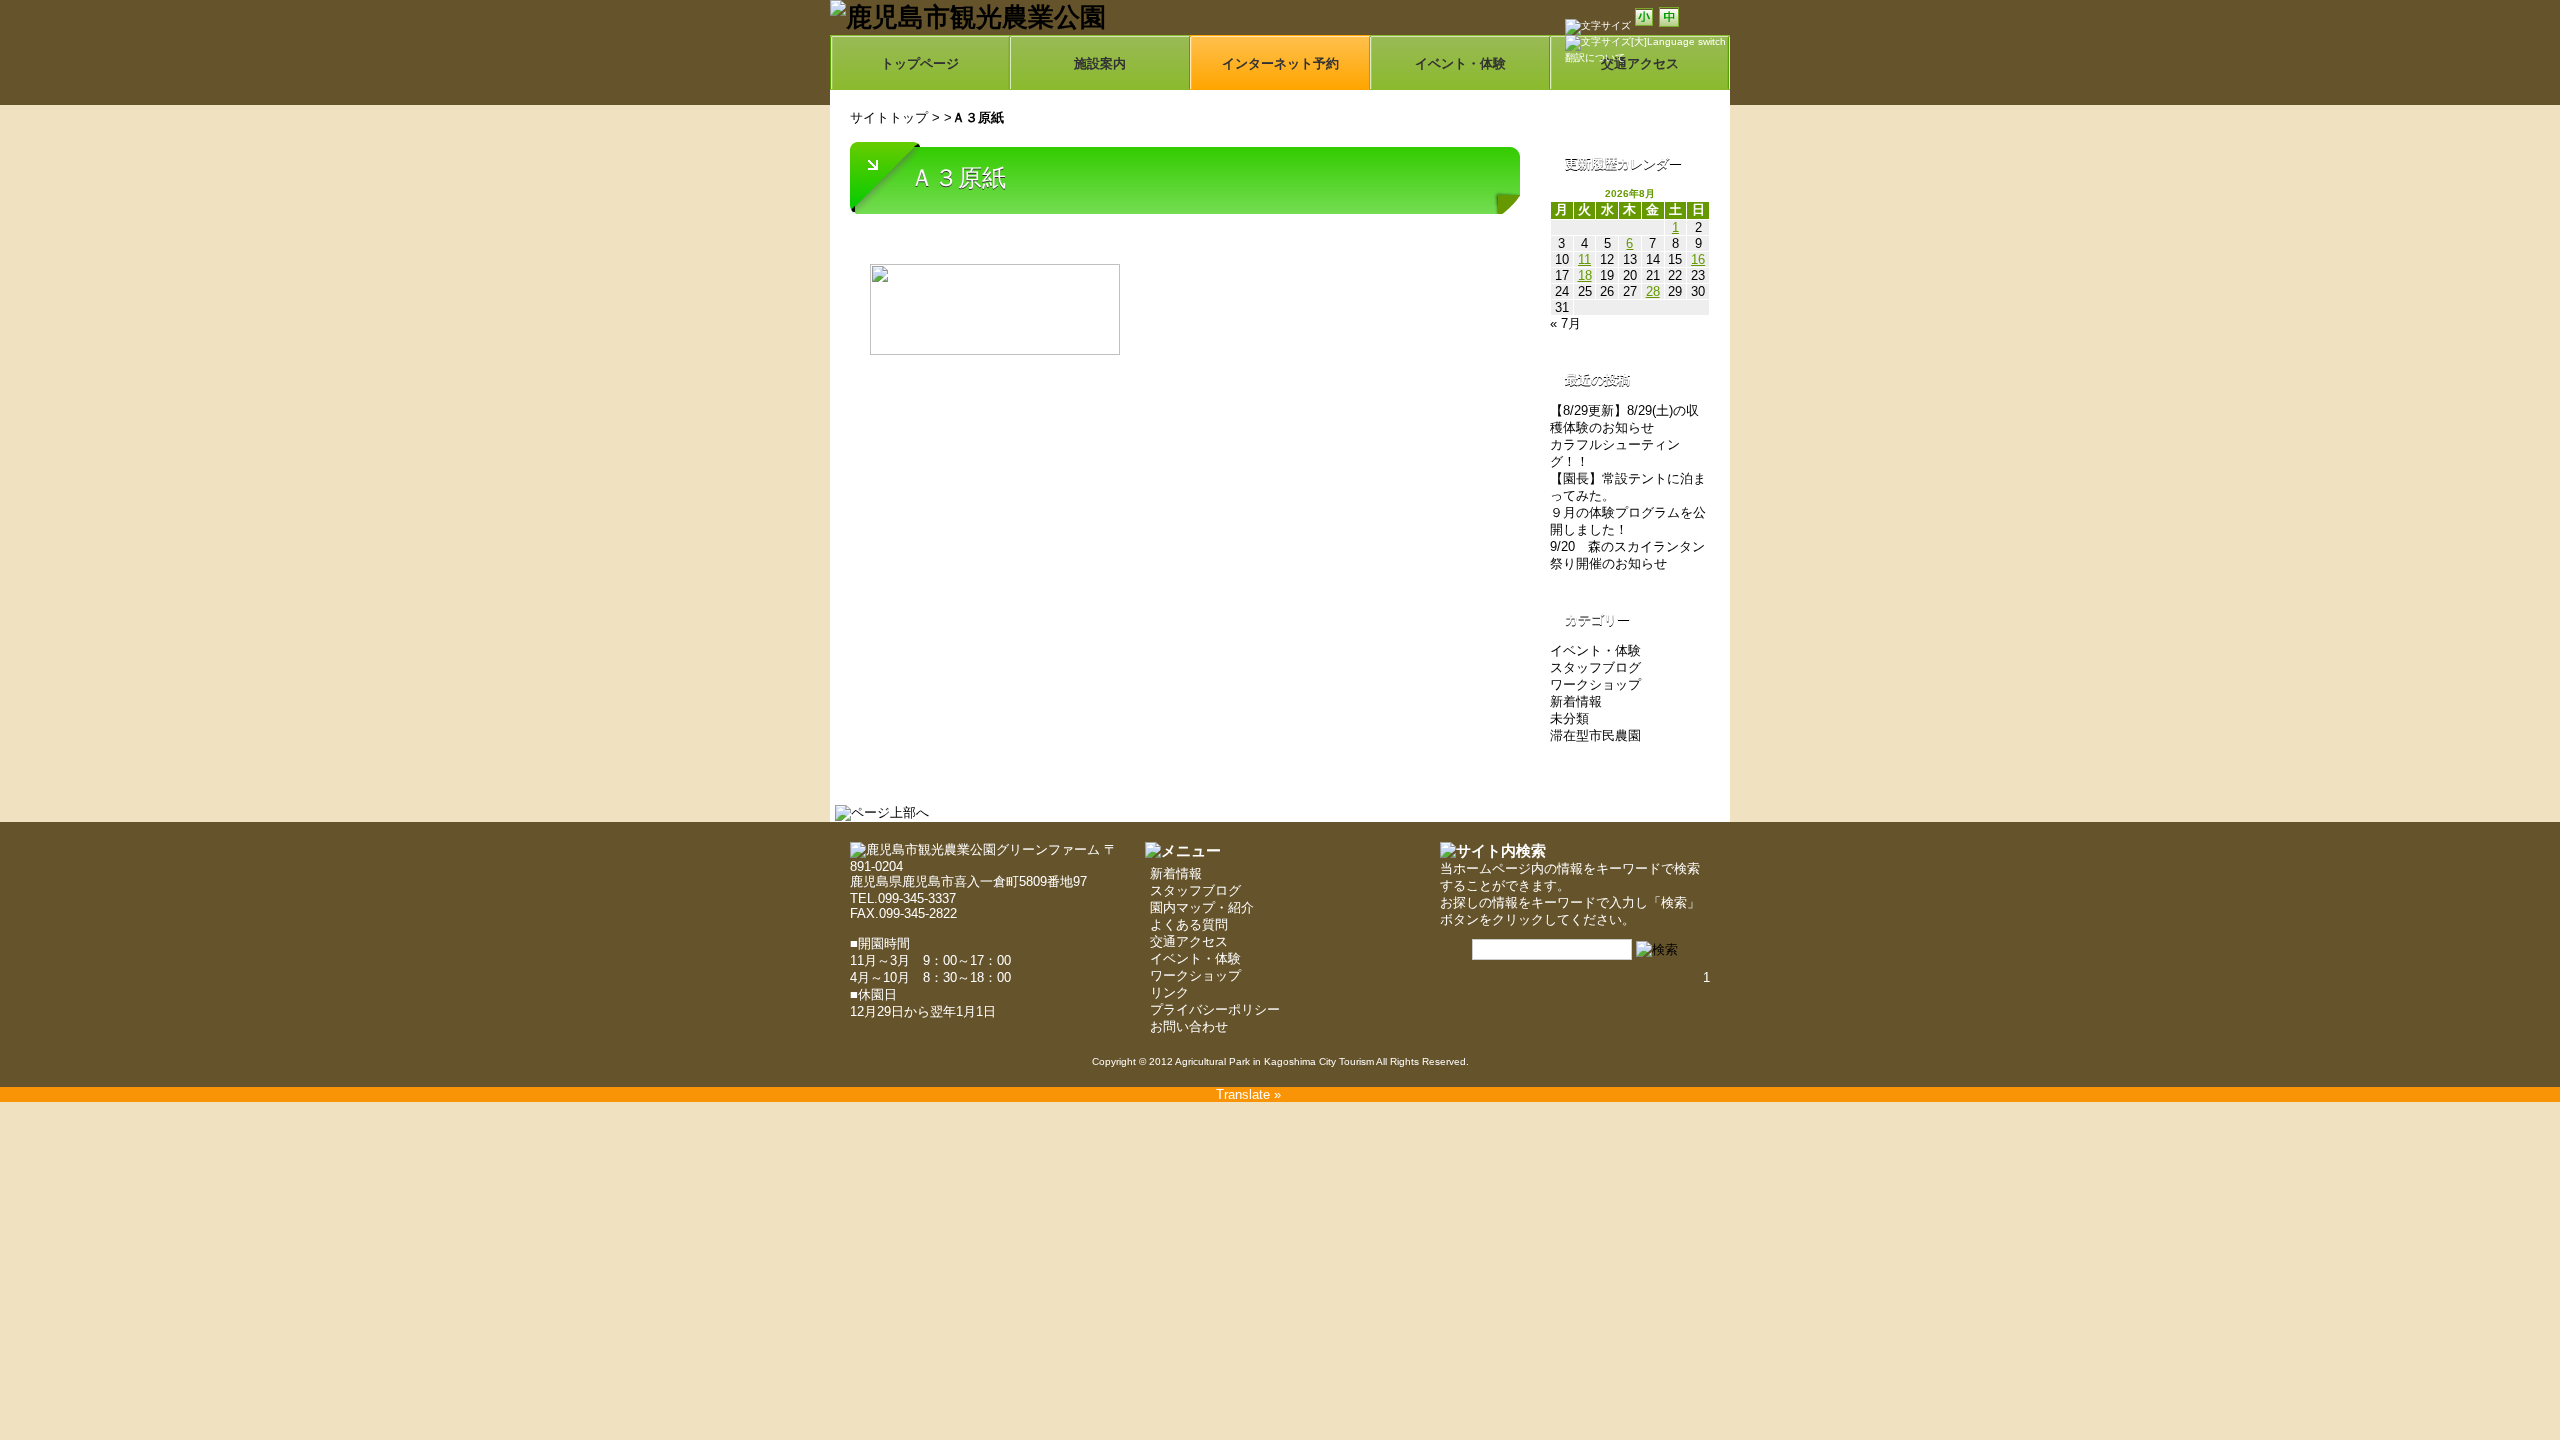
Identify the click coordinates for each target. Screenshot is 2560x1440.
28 (1653, 291)
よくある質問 (1189, 924)
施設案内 (1100, 63)
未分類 (1569, 718)
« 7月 (1565, 323)
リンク (1169, 992)
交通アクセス (1189, 941)
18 (1585, 275)
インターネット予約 (1280, 63)
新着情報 (1576, 701)
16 (1698, 259)
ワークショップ (1595, 684)
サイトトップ (889, 117)
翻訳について (1595, 57)
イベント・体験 (1460, 63)
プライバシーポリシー (1215, 1009)
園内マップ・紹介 (1202, 907)
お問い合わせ (1189, 1026)
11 (1584, 259)
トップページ (920, 63)
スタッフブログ (1595, 667)
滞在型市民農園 (1595, 735)
